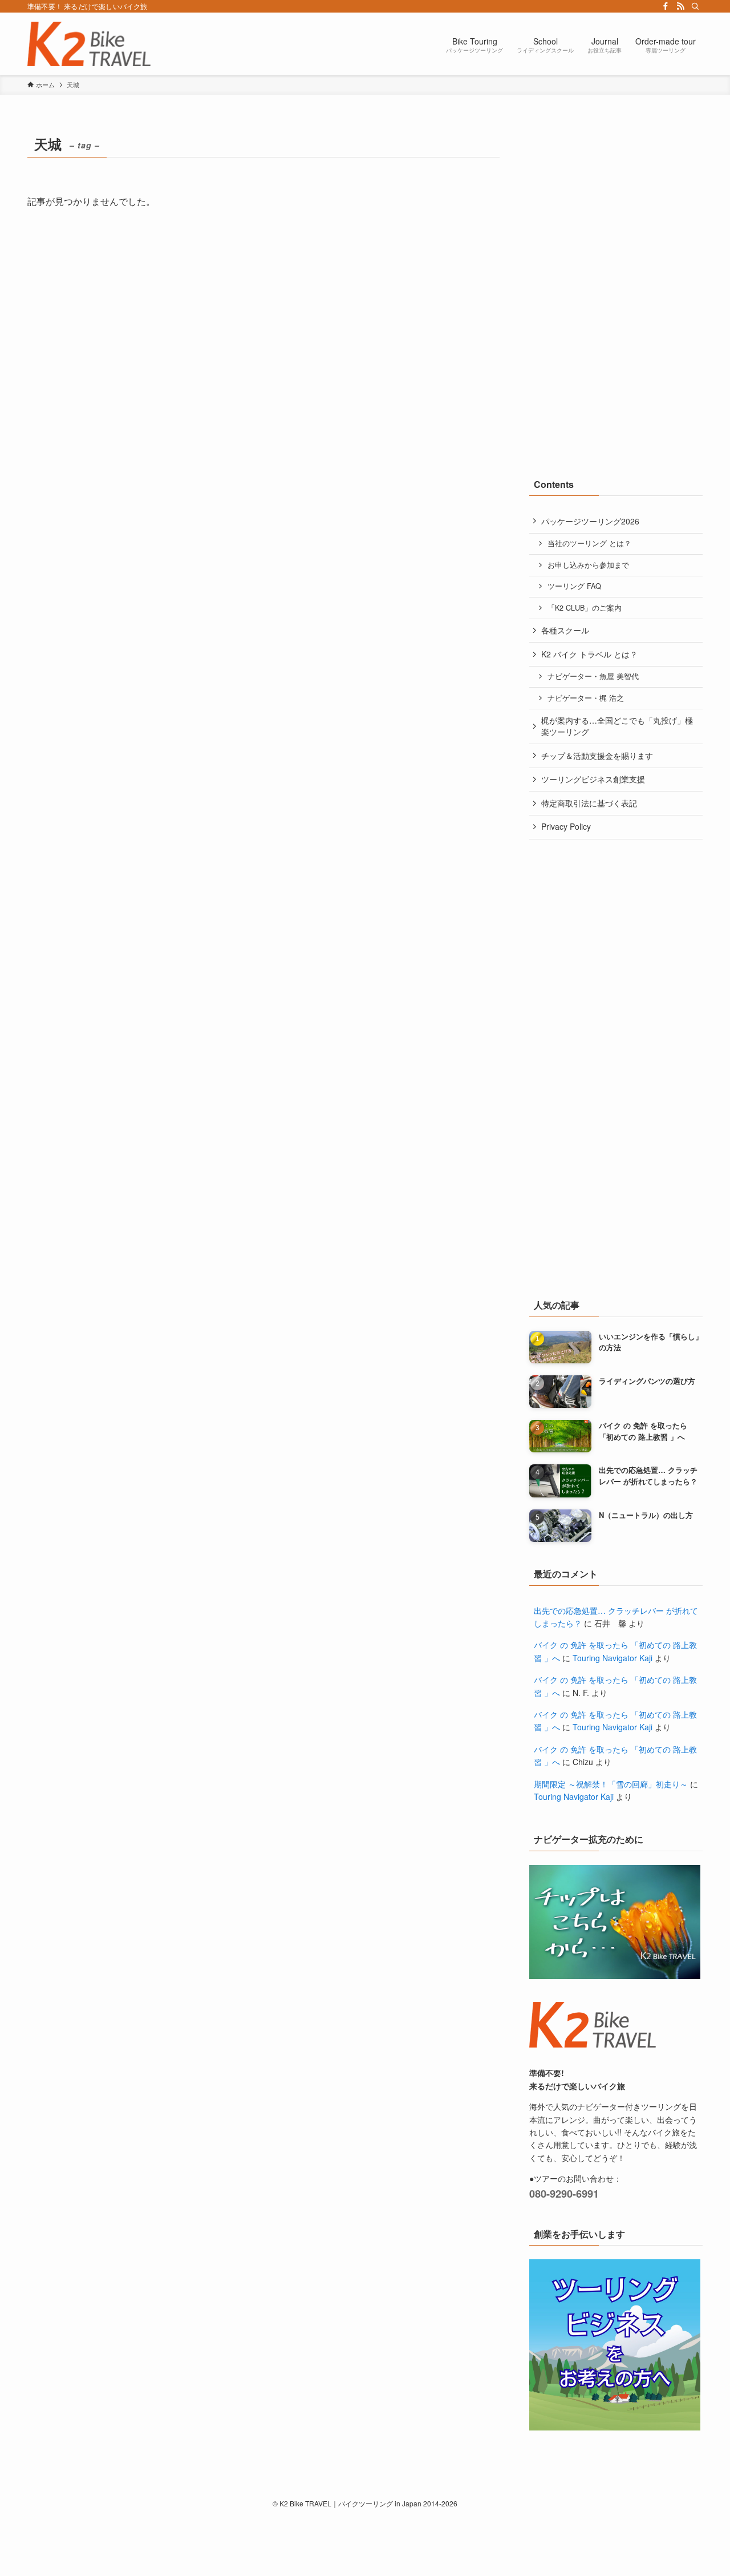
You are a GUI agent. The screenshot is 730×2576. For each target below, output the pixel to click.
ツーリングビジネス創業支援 (593, 779)
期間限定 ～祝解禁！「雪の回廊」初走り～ (611, 1784)
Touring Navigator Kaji (613, 1658)
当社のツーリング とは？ (589, 543)
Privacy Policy (566, 826)
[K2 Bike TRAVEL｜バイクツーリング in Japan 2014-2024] (89, 44)
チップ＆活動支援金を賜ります (597, 756)
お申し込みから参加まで (588, 565)
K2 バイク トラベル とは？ (589, 654)
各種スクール (565, 630)
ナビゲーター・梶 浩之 (586, 698)
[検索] (695, 6)
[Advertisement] (615, 203)
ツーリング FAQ (574, 586)
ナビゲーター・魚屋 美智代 (593, 676)
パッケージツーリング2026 (590, 521)
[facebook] (666, 6)
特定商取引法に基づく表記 (589, 803)
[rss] (680, 6)
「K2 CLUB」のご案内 (585, 608)
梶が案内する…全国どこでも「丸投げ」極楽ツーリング (617, 726)
